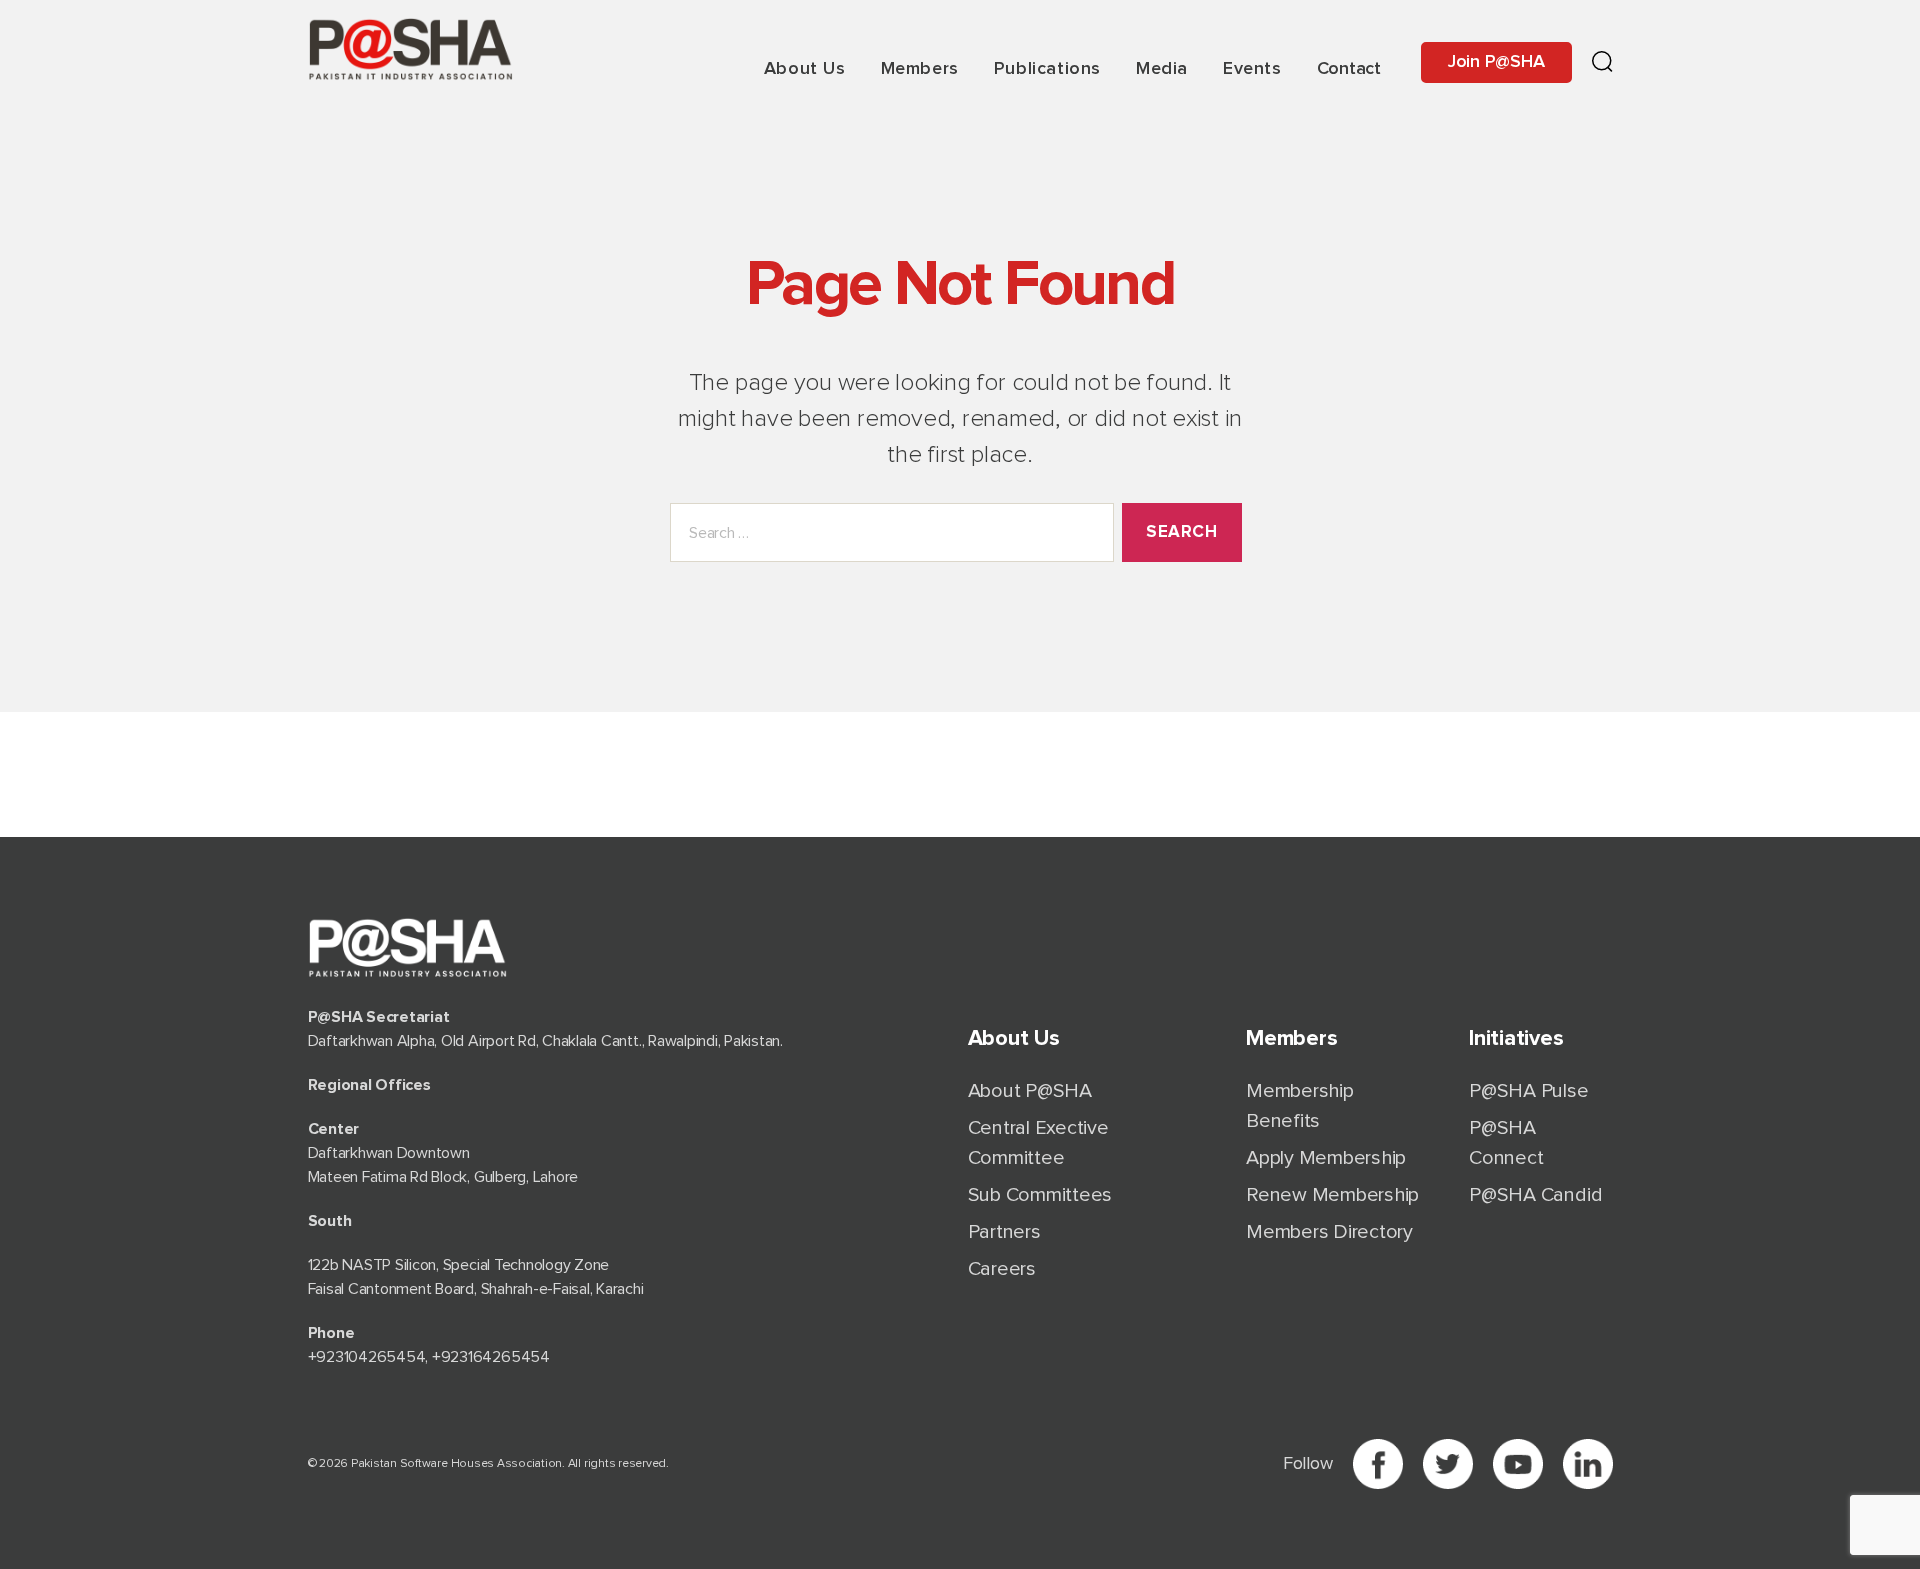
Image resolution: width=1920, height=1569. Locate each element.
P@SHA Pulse (1528, 1091)
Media (1162, 69)
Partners (1004, 1232)
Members (920, 69)
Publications (1047, 69)
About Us (805, 69)
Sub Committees (1040, 1195)
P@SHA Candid (1535, 1195)
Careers (1002, 1269)
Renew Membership (1332, 1195)
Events (1252, 69)
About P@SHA (1030, 1091)
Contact (1349, 69)
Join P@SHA (1496, 62)
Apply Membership (1326, 1158)
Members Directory (1329, 1232)
